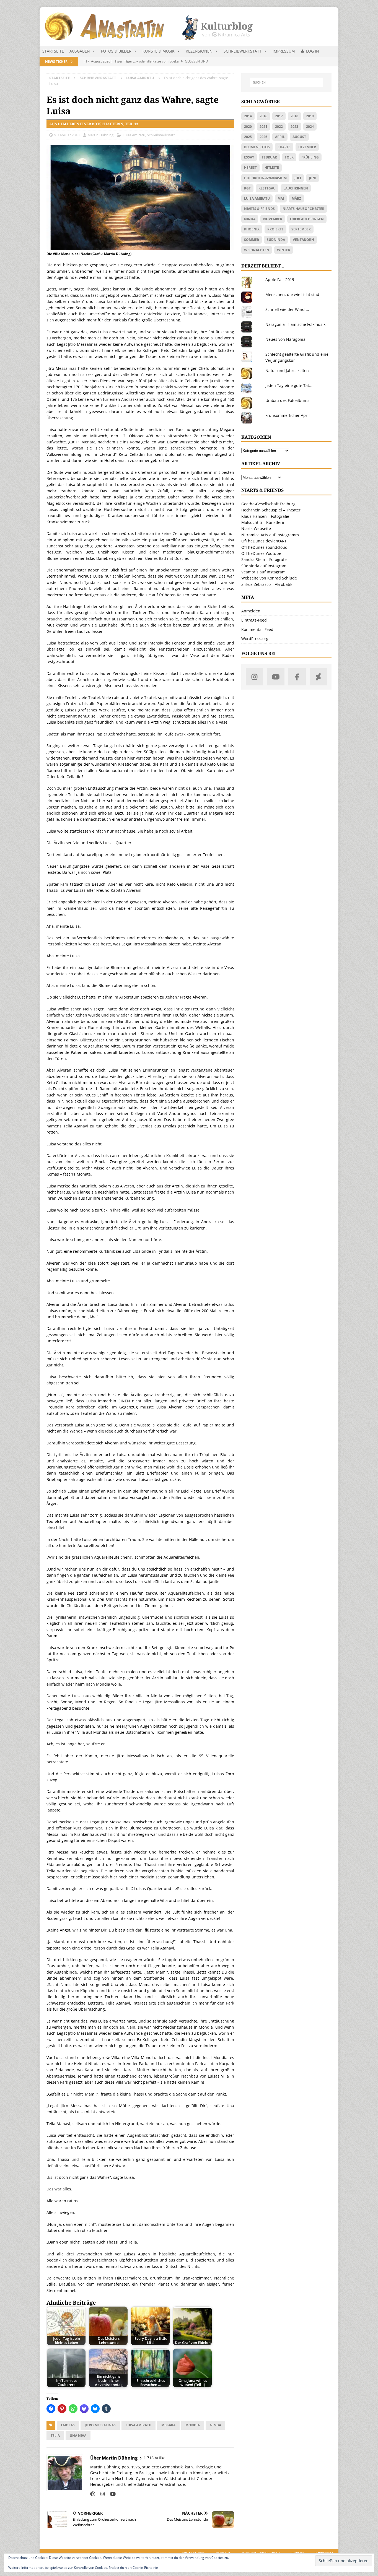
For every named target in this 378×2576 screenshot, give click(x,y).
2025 (248, 137)
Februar (269, 157)
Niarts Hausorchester (303, 209)
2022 (279, 127)
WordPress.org (255, 639)
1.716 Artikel (155, 2458)
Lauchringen (296, 188)
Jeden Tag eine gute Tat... (289, 385)
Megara (168, 2425)
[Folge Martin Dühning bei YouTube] (111, 2494)
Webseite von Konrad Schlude (269, 578)
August (299, 137)
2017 (279, 116)
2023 (294, 127)
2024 (310, 127)
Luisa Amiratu (134, 135)
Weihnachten (257, 250)
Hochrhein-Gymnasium (265, 178)
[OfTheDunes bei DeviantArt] (318, 677)
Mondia (193, 2425)
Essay (249, 157)
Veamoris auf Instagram (263, 572)
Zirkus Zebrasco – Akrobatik (267, 584)
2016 (263, 116)
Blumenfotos (257, 147)
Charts (284, 147)
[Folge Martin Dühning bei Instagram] (101, 2494)
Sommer (252, 240)
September (301, 229)
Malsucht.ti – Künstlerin (263, 522)
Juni (313, 178)
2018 (294, 116)
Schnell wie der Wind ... (287, 309)
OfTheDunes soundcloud (264, 547)
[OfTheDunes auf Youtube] (276, 677)
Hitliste (272, 167)
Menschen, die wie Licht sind (292, 294)
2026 (263, 137)
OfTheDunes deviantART (264, 541)
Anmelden (251, 611)
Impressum (284, 51)
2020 (248, 127)
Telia (55, 2436)
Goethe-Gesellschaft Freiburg (268, 504)
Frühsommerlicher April (288, 415)
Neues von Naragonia (285, 339)
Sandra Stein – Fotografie (264, 559)
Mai (281, 198)
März (296, 198)
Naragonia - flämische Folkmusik (295, 324)
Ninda (215, 2425)
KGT (247, 188)
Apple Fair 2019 (280, 280)
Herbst (250, 167)
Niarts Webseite (256, 528)
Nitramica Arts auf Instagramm (270, 535)
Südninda (276, 240)
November (273, 219)
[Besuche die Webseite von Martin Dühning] (93, 2494)
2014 (248, 116)
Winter (284, 250)
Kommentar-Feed (257, 629)
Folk (289, 157)
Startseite (53, 51)
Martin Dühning (100, 135)
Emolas (68, 2425)
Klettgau (267, 188)
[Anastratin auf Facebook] (297, 677)
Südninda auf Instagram (264, 566)
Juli (298, 178)
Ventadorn (303, 240)
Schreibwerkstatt (243, 51)
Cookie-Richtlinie (145, 2568)
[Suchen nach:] (286, 82)
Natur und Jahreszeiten (287, 371)
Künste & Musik (159, 51)
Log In (313, 51)
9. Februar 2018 (67, 135)
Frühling (310, 157)
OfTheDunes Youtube (261, 553)
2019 (310, 116)
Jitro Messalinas (100, 2425)
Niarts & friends (259, 209)
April (280, 137)
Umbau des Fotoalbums (287, 400)
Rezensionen (199, 51)
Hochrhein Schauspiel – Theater (271, 510)
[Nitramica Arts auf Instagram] (254, 677)
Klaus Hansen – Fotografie (265, 516)
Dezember (307, 147)
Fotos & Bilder (116, 51)
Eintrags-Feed (254, 620)
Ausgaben (80, 51)
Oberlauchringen (307, 219)
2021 (263, 127)
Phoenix (252, 229)
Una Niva (78, 2436)
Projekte (275, 229)
